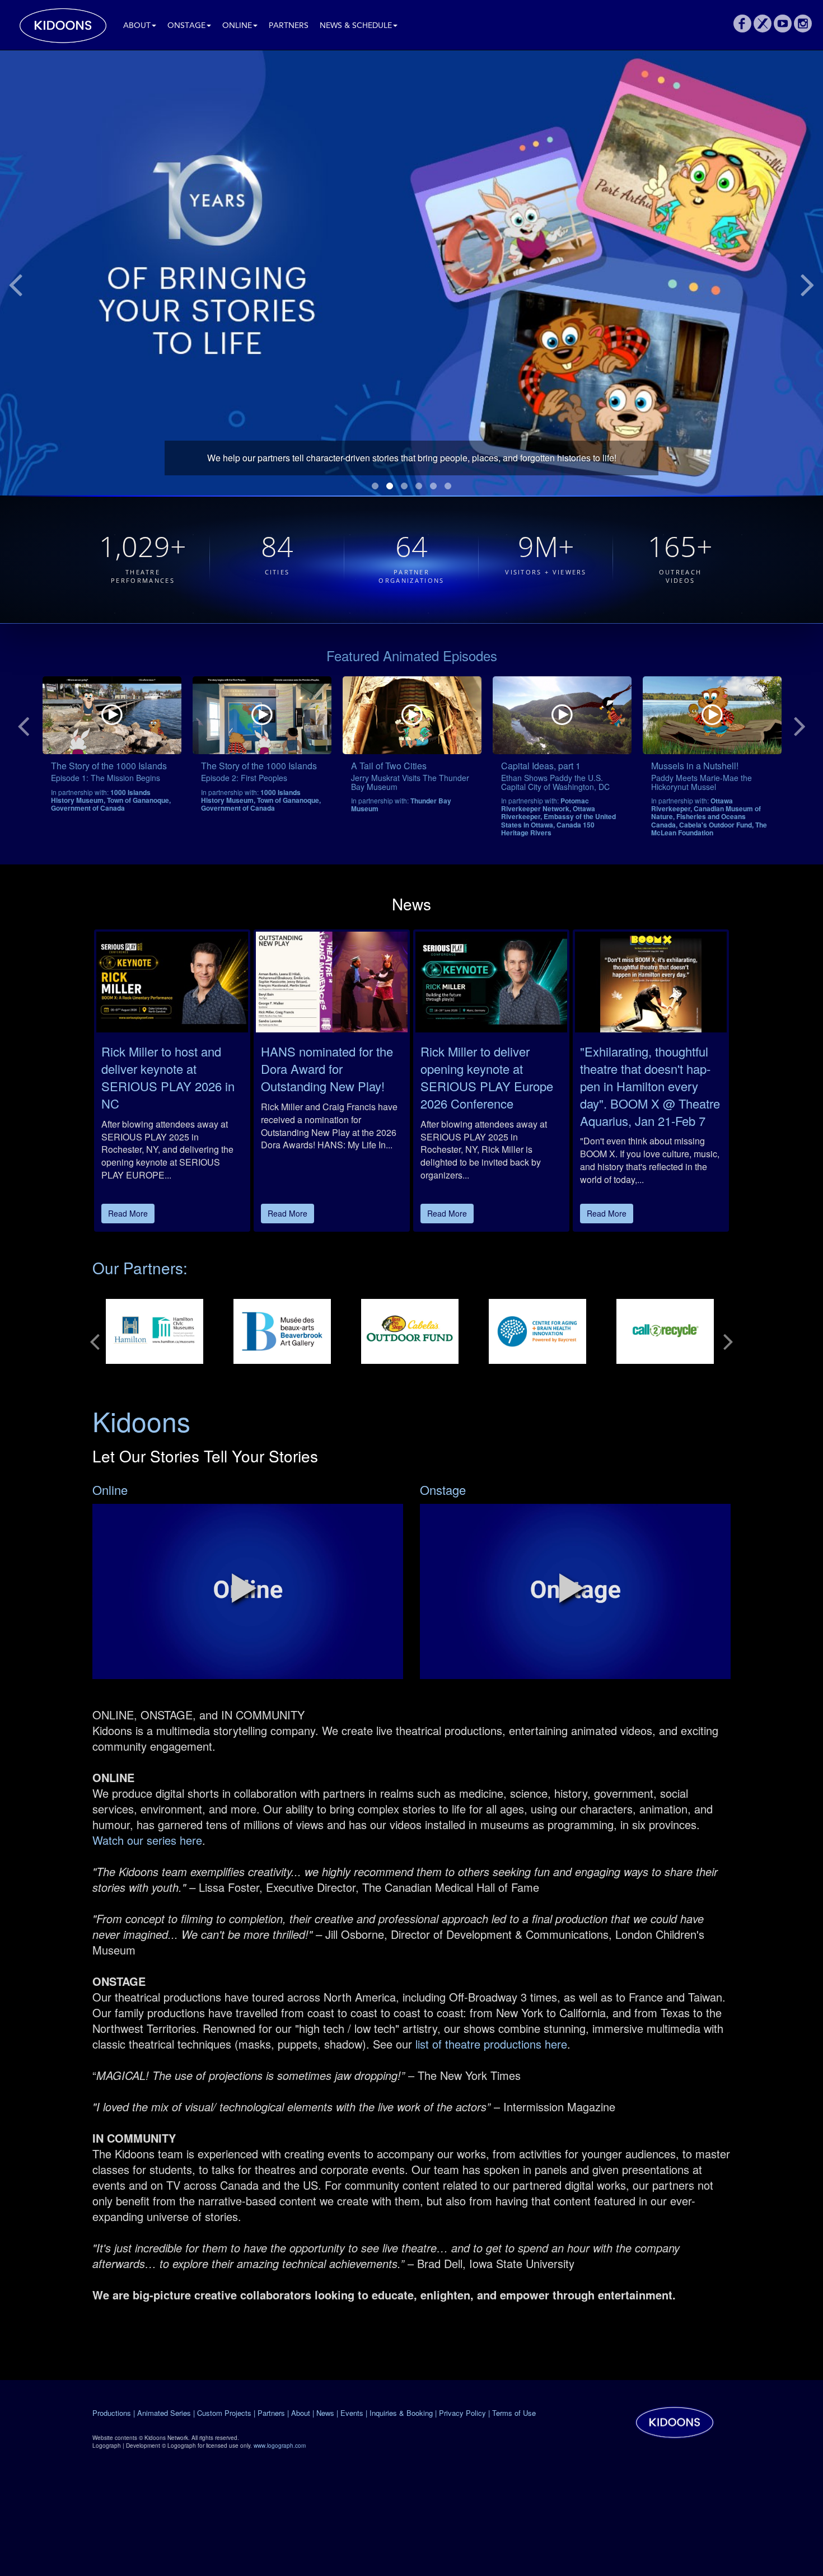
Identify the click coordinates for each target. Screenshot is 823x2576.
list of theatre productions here (490, 2044)
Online (237, 26)
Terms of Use (514, 2413)
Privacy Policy (462, 2413)
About (137, 26)
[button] (244, 1588)
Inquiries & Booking (401, 2413)
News (325, 2413)
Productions (112, 2413)
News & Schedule (356, 26)
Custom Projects (224, 2413)
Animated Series (164, 2413)
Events (352, 2413)
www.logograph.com (280, 2446)
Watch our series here (147, 1840)
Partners (289, 26)
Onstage (186, 26)
